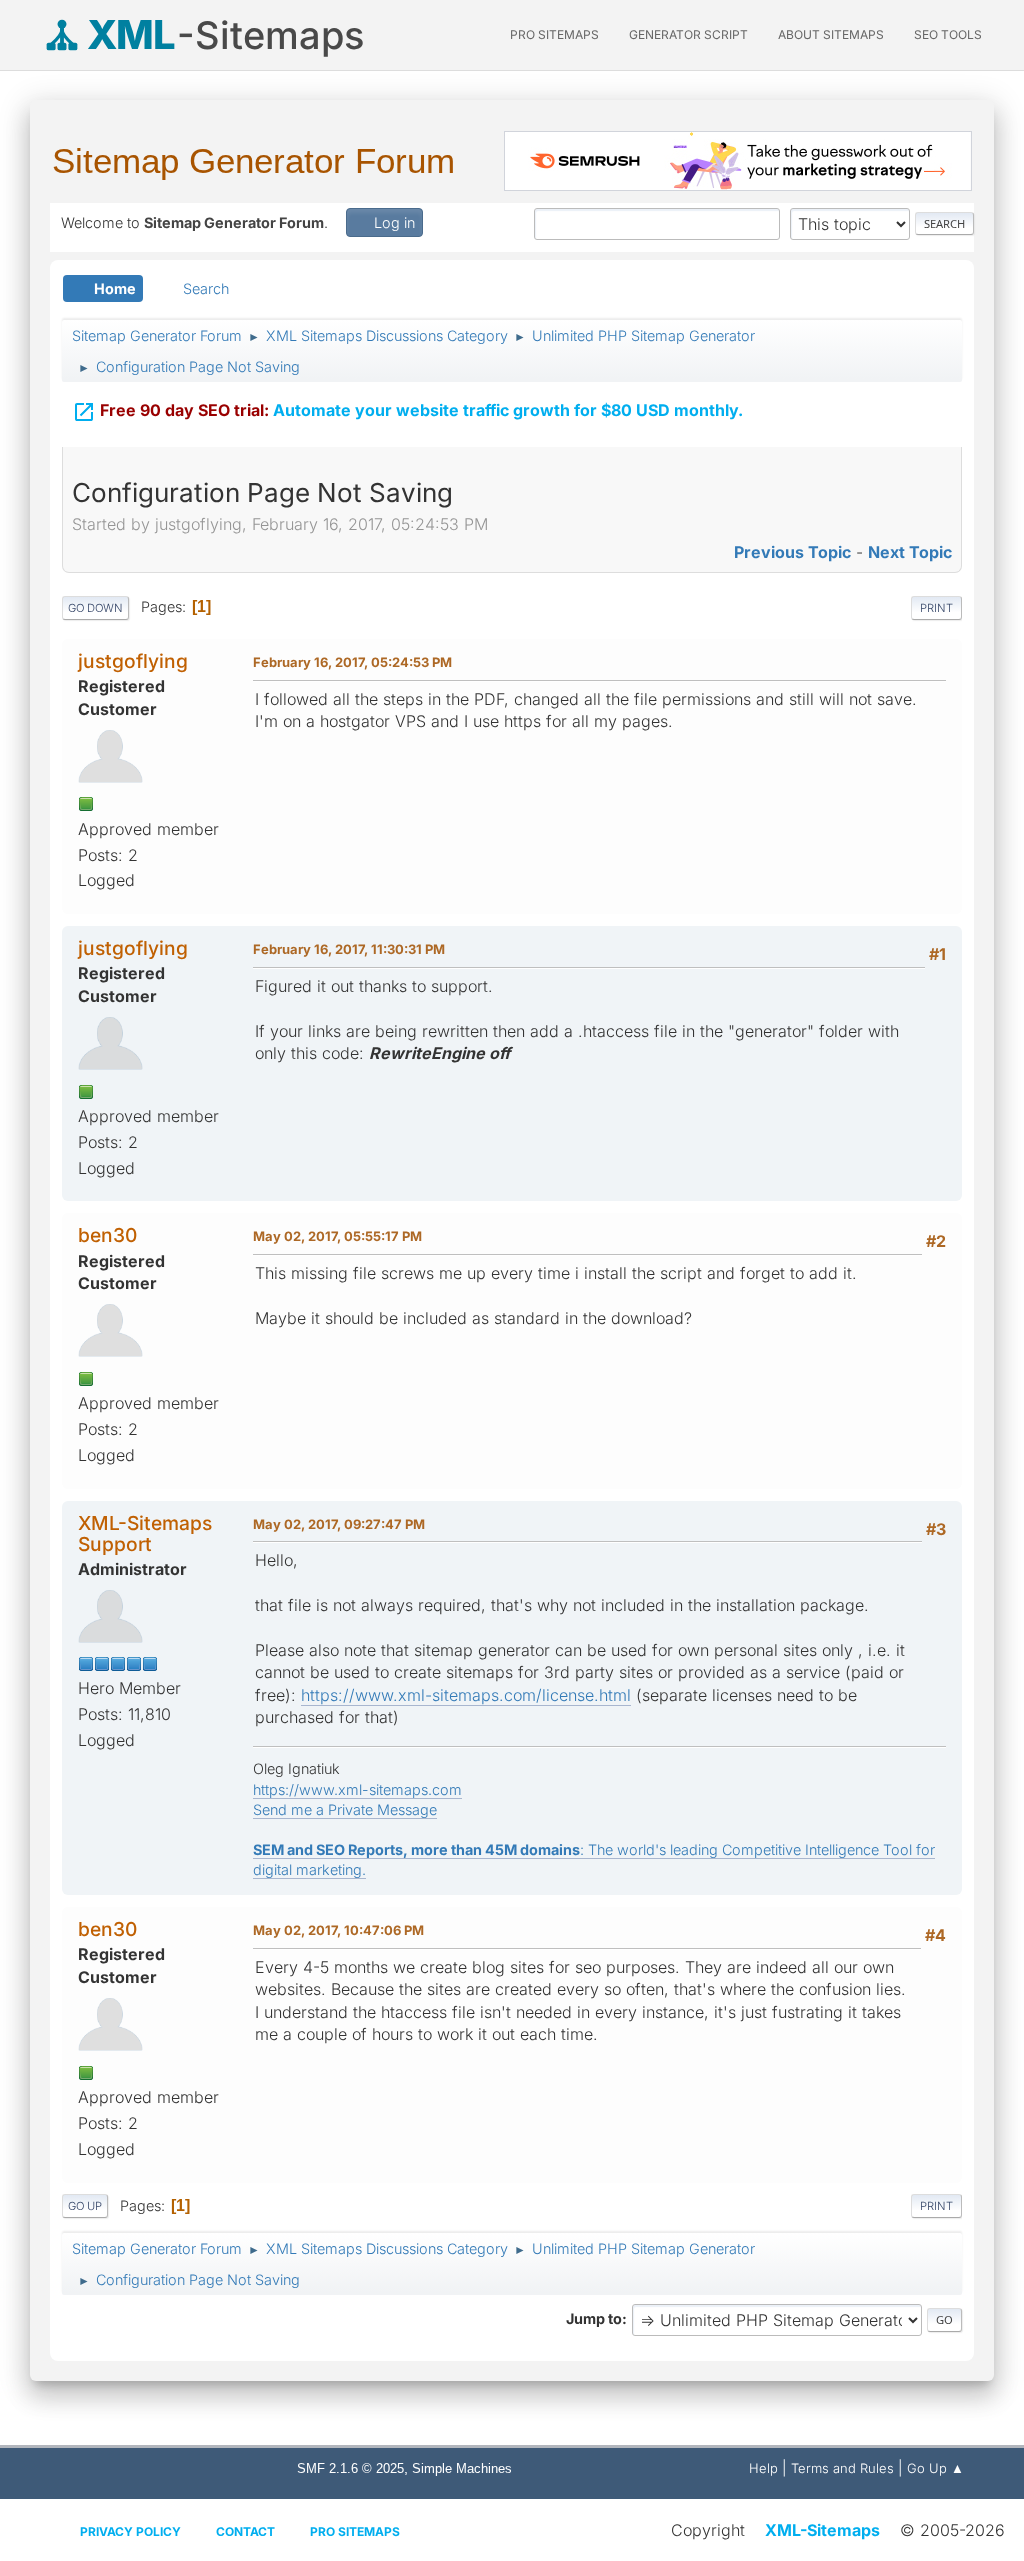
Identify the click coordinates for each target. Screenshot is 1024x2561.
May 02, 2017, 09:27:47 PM (339, 1524)
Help (763, 2468)
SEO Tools (948, 34)
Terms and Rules (842, 2468)
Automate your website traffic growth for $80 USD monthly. (407, 412)
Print (936, 608)
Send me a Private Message (345, 1809)
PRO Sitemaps (554, 34)
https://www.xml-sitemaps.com (357, 1789)
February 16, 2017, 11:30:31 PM (349, 949)
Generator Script (688, 34)
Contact (245, 2531)
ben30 (107, 1235)
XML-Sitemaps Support (145, 1533)
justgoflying (133, 661)
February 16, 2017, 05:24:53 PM (352, 662)
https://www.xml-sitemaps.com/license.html (466, 1695)
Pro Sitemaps (355, 2531)
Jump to (594, 2318)
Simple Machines (462, 2468)
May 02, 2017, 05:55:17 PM (337, 1236)
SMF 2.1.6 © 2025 (350, 2468)
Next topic (910, 552)
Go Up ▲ (935, 2468)
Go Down (95, 608)
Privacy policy (130, 2531)
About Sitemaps (831, 34)
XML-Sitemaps (822, 2530)
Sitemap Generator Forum (253, 160)
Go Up (85, 2206)
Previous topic (792, 552)
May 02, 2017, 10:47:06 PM (338, 1930)
